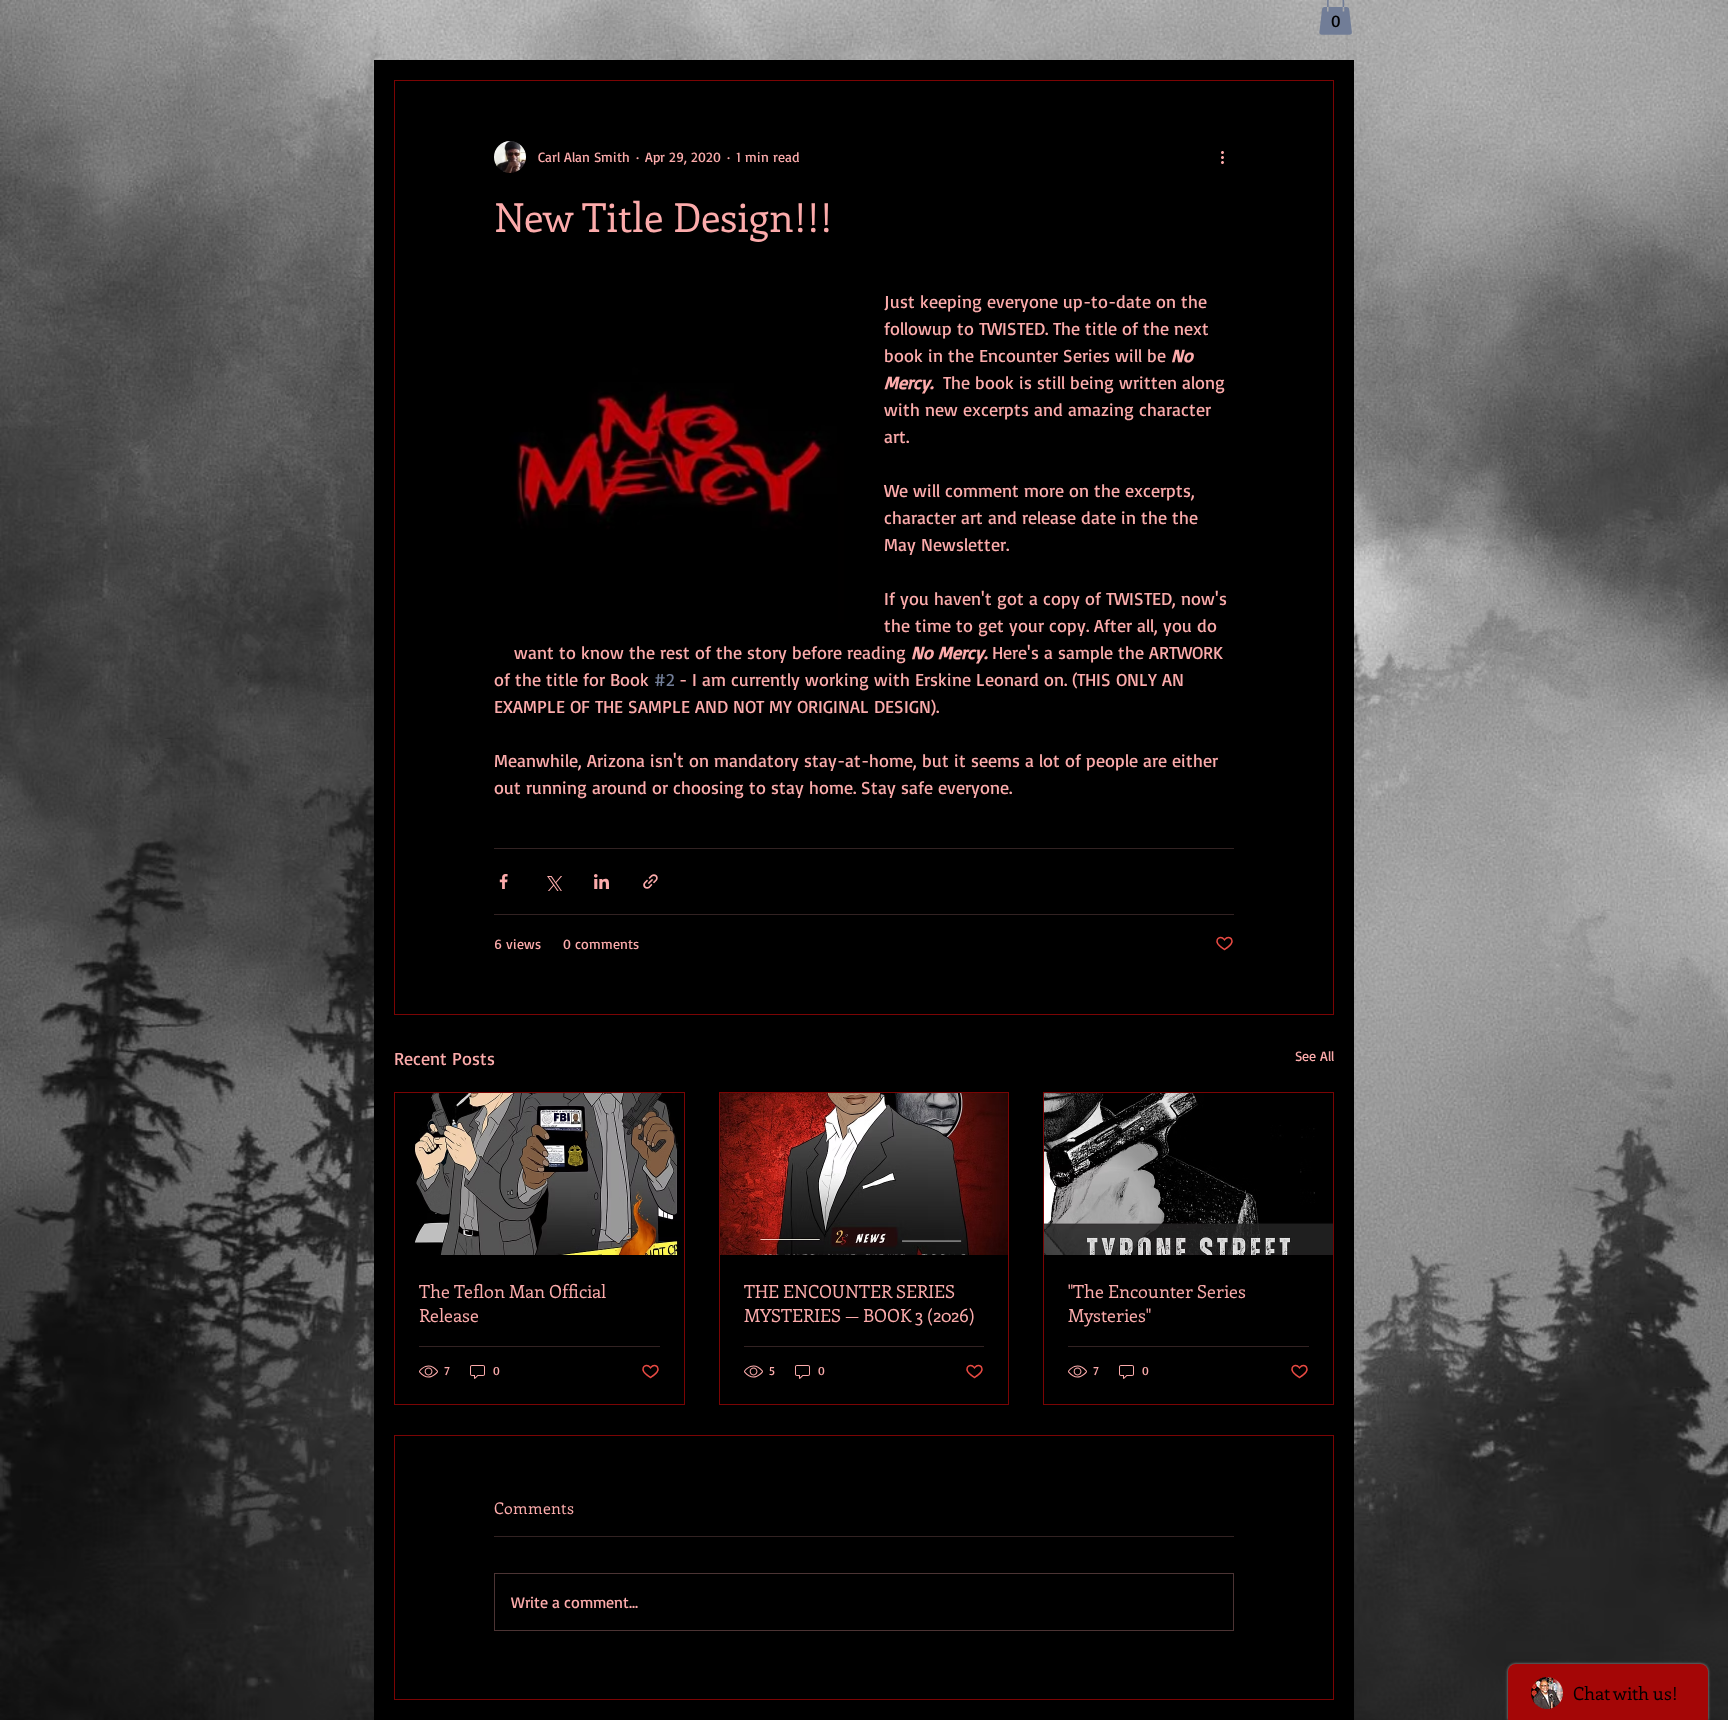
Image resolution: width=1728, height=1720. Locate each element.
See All (1314, 1055)
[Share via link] (650, 881)
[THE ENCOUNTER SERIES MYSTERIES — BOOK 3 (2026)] (864, 1174)
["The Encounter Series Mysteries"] (1188, 1174)
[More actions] (1222, 157)
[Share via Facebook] (503, 881)
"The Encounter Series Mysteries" (1157, 1303)
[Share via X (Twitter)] (552, 881)
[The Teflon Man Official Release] (539, 1174)
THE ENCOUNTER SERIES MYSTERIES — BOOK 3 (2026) (859, 1303)
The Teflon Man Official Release (512, 1303)
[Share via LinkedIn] (601, 881)
